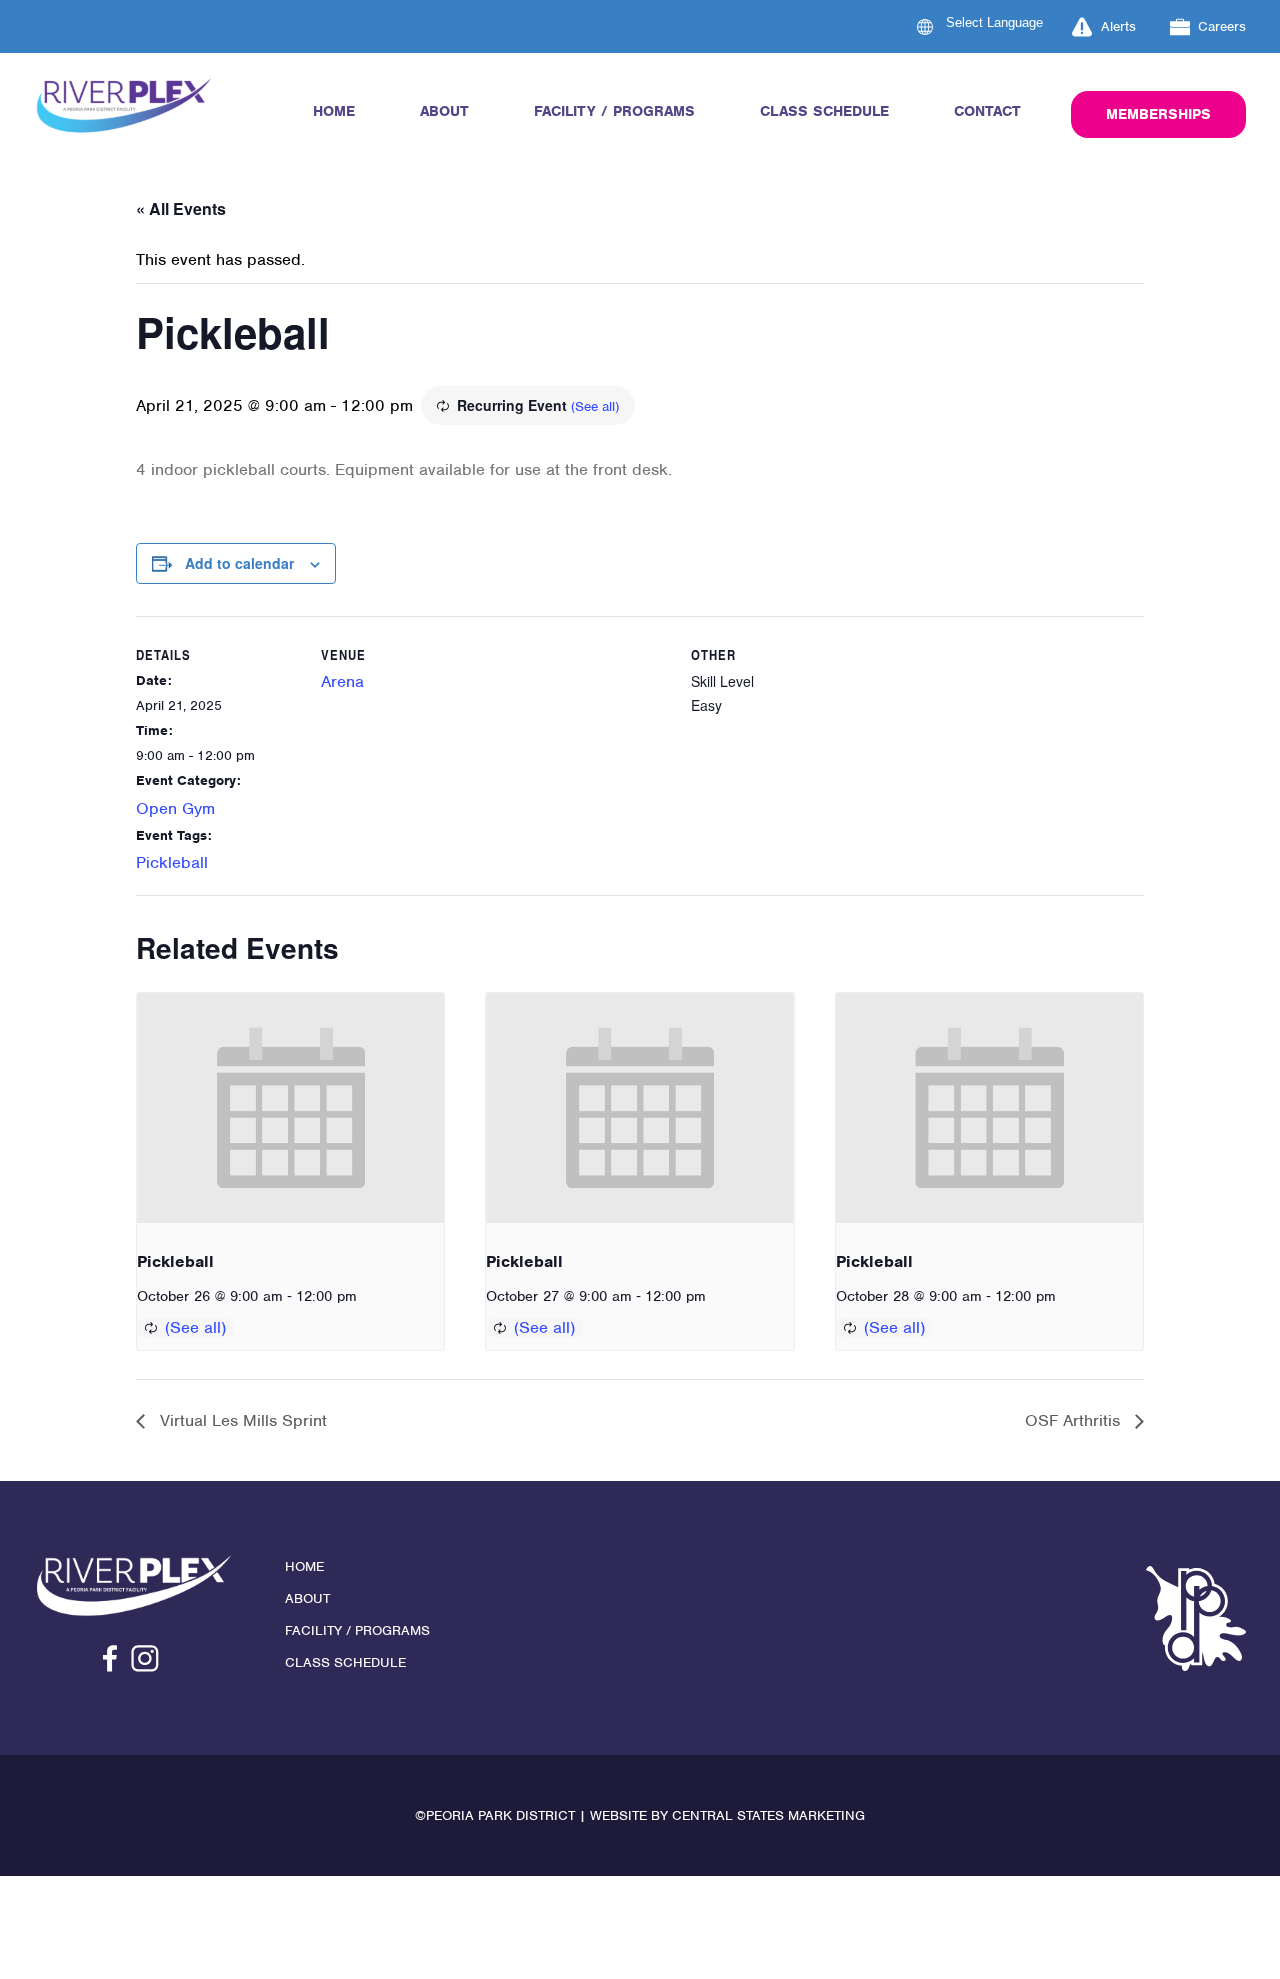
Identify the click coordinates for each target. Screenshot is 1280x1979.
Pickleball (172, 862)
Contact (987, 111)
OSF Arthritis (1075, 1420)
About (444, 111)
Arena (342, 681)
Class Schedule (824, 111)
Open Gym (175, 808)
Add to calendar (239, 563)
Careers (1222, 26)
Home (334, 111)
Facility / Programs (614, 111)
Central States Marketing (768, 1815)
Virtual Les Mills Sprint (241, 1420)
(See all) (595, 406)
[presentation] (290, 1108)
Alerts (1118, 26)
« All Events (181, 208)
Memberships (1158, 114)
